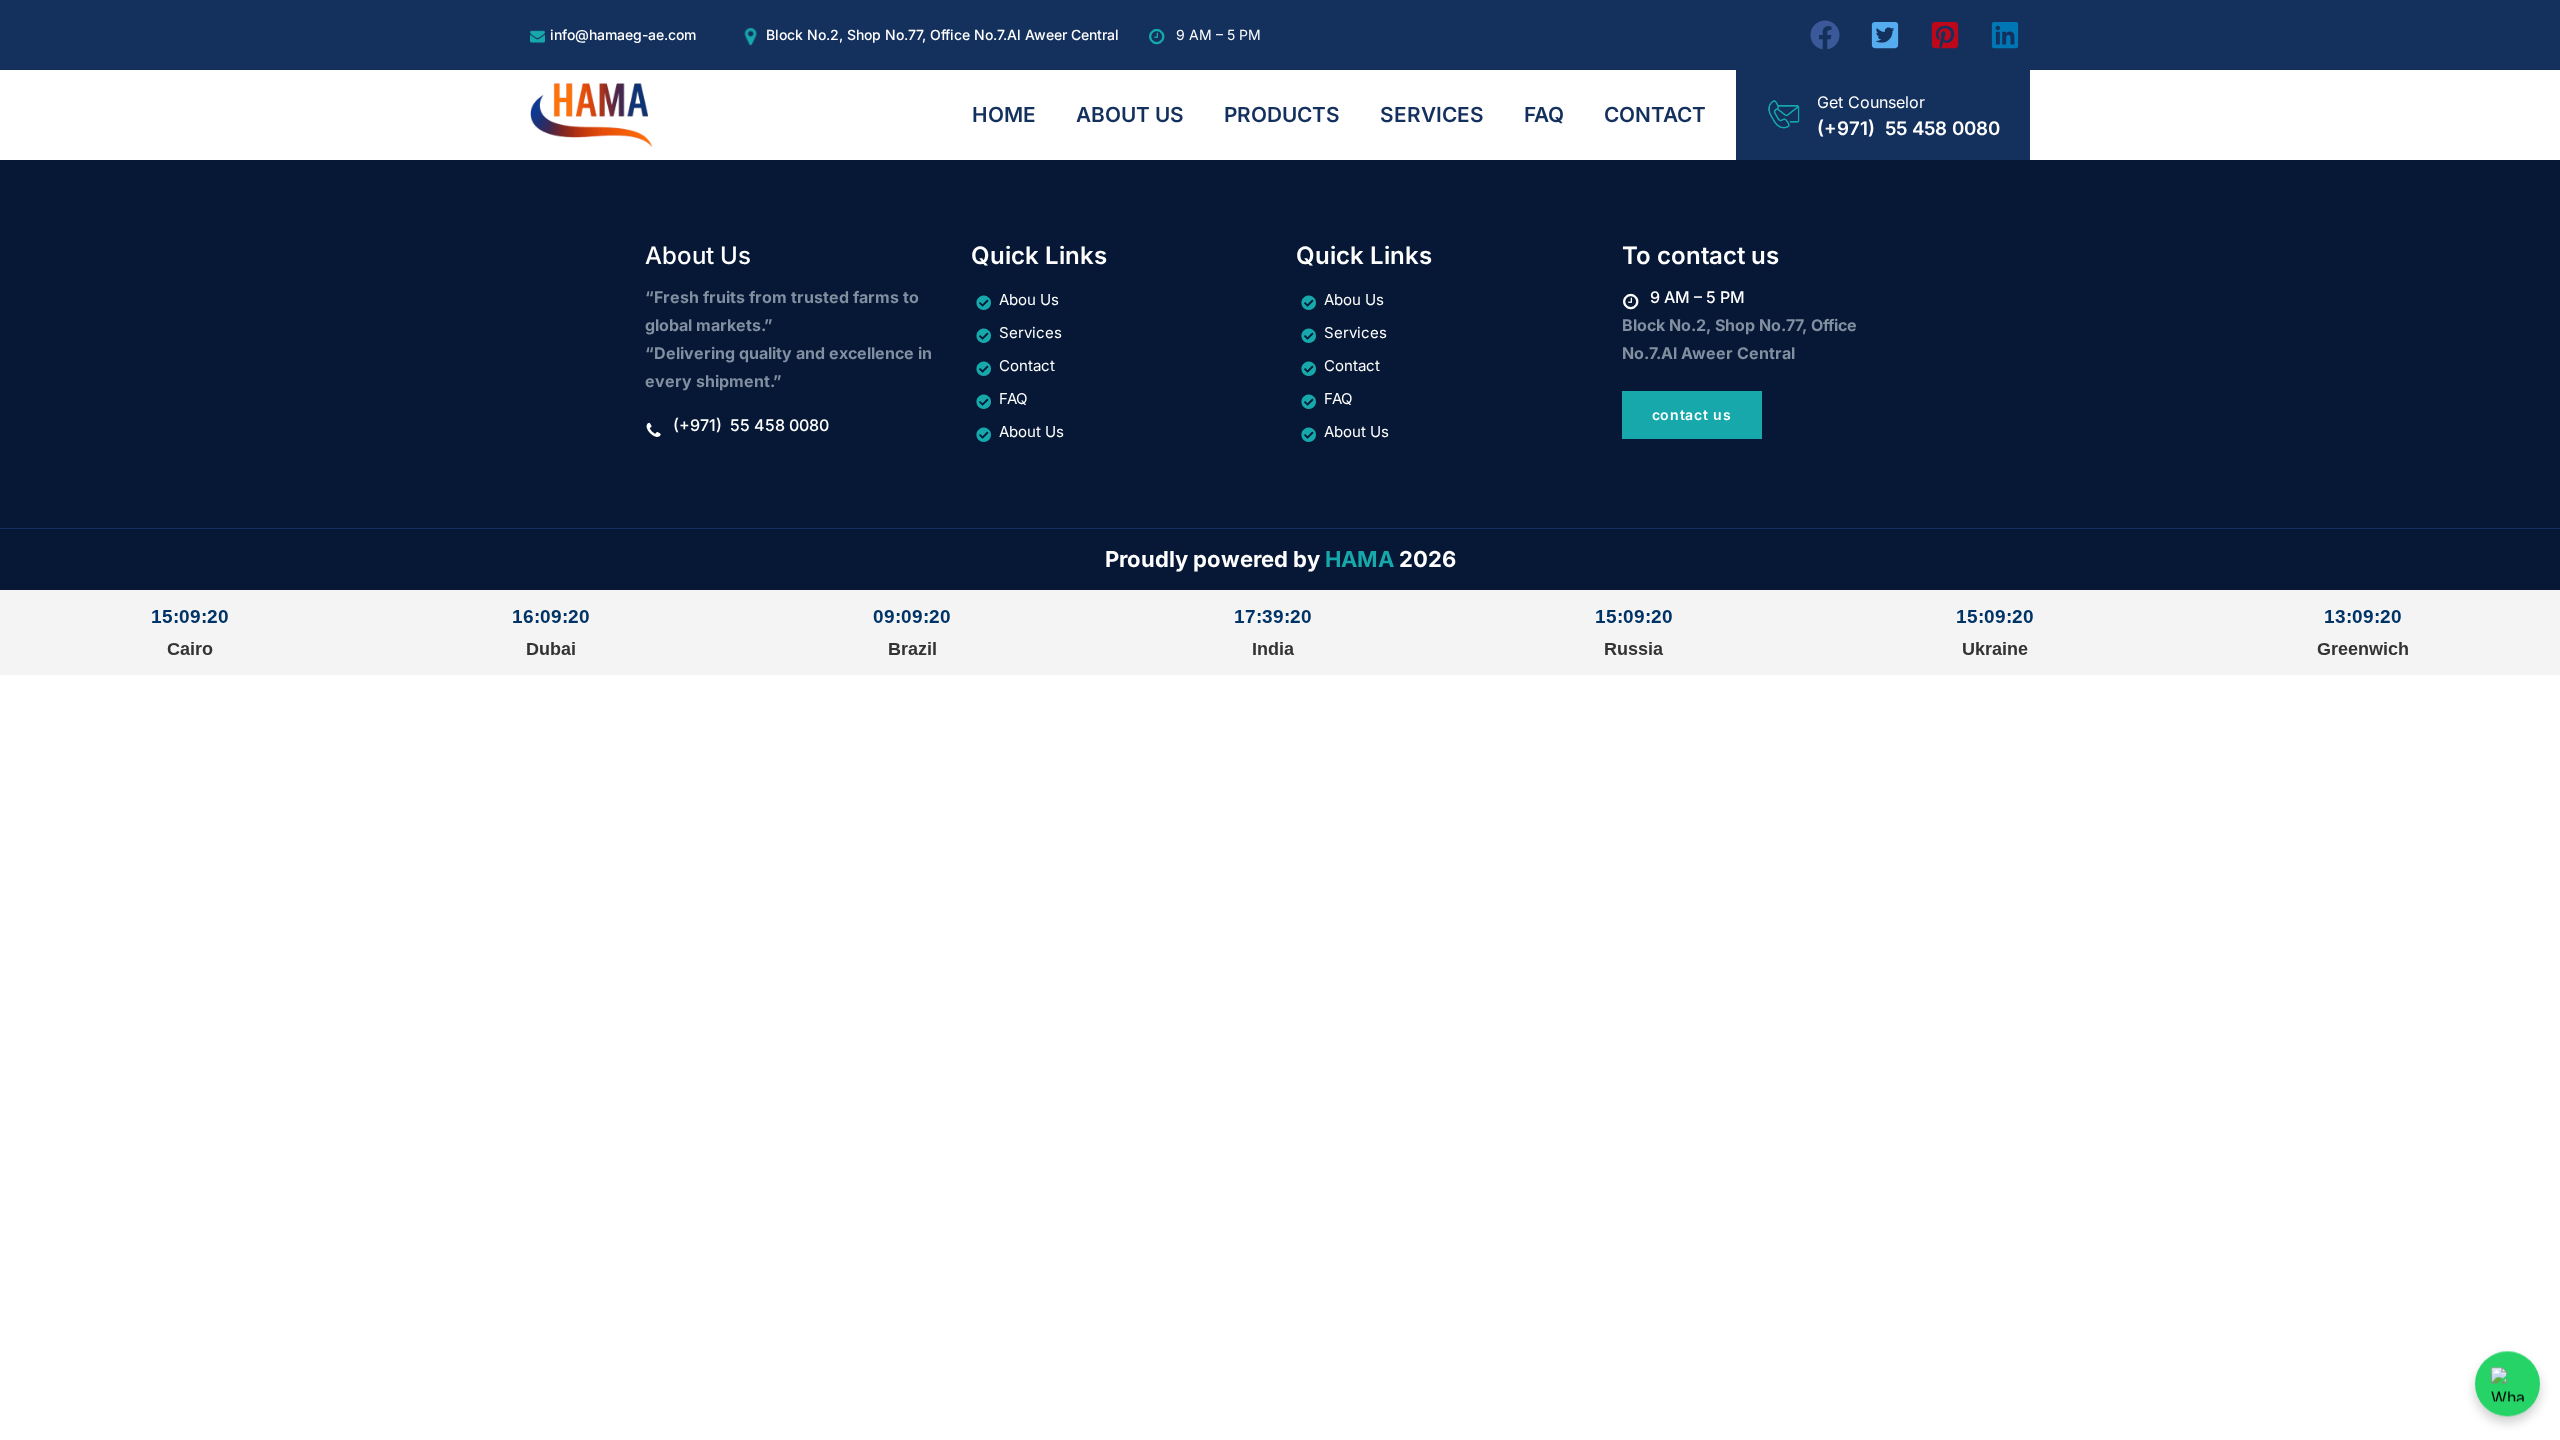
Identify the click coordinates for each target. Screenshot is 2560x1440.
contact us (1692, 414)
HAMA (1359, 559)
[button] (1825, 35)
